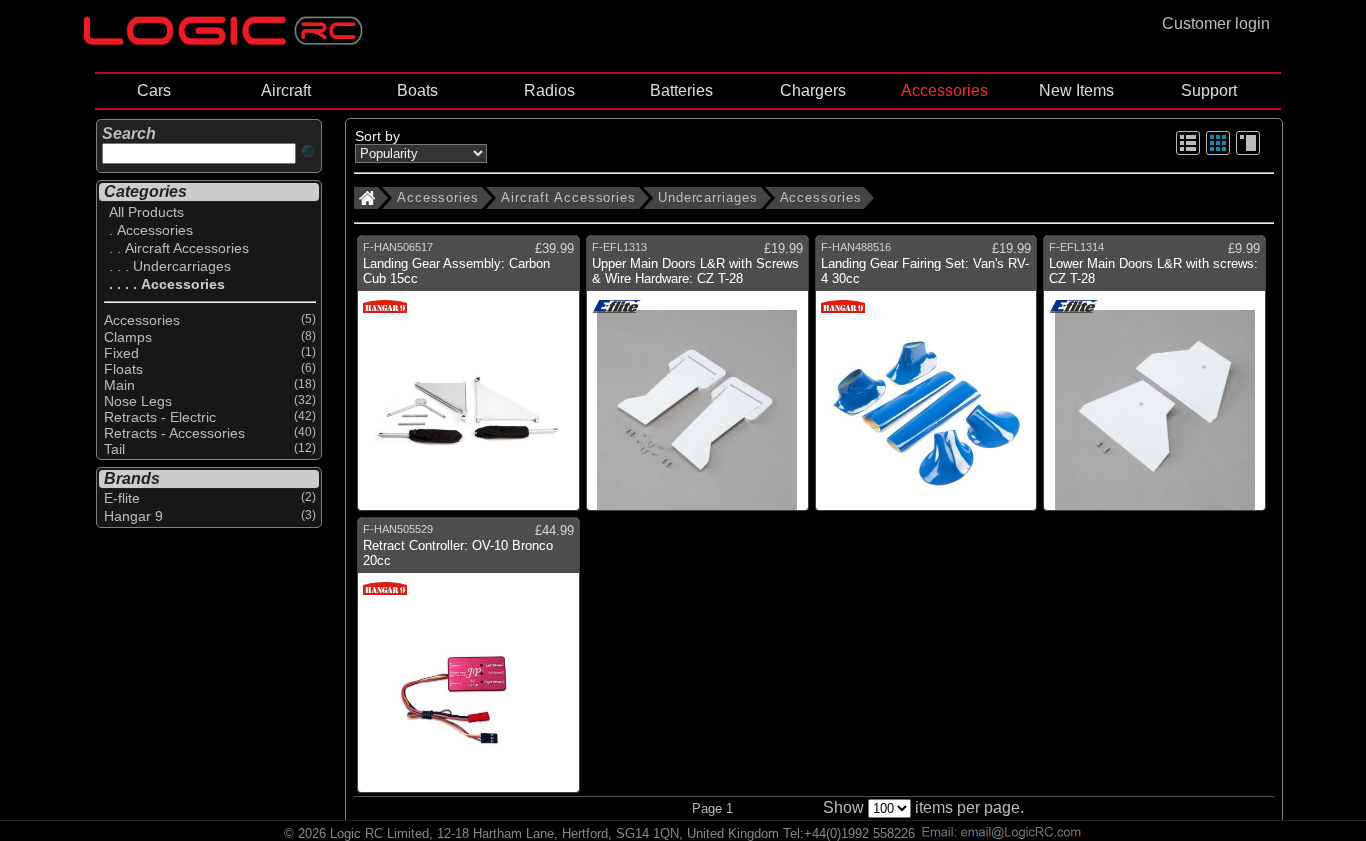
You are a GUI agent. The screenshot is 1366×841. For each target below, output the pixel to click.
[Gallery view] (1218, 151)
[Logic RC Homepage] (223, 40)
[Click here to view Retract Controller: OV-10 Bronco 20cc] (468, 662)
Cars (154, 90)
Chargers (813, 90)
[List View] (1188, 151)
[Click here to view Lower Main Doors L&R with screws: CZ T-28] (1154, 380)
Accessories (944, 90)
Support (1209, 90)
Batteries (681, 90)
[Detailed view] (1248, 151)
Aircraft (286, 90)
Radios (549, 90)
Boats (417, 90)
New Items (1076, 90)
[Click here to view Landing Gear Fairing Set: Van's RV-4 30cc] (926, 380)
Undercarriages (708, 197)
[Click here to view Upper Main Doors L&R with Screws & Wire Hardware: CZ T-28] (697, 380)
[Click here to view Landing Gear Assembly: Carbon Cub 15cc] (468, 380)
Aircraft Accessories (568, 197)
